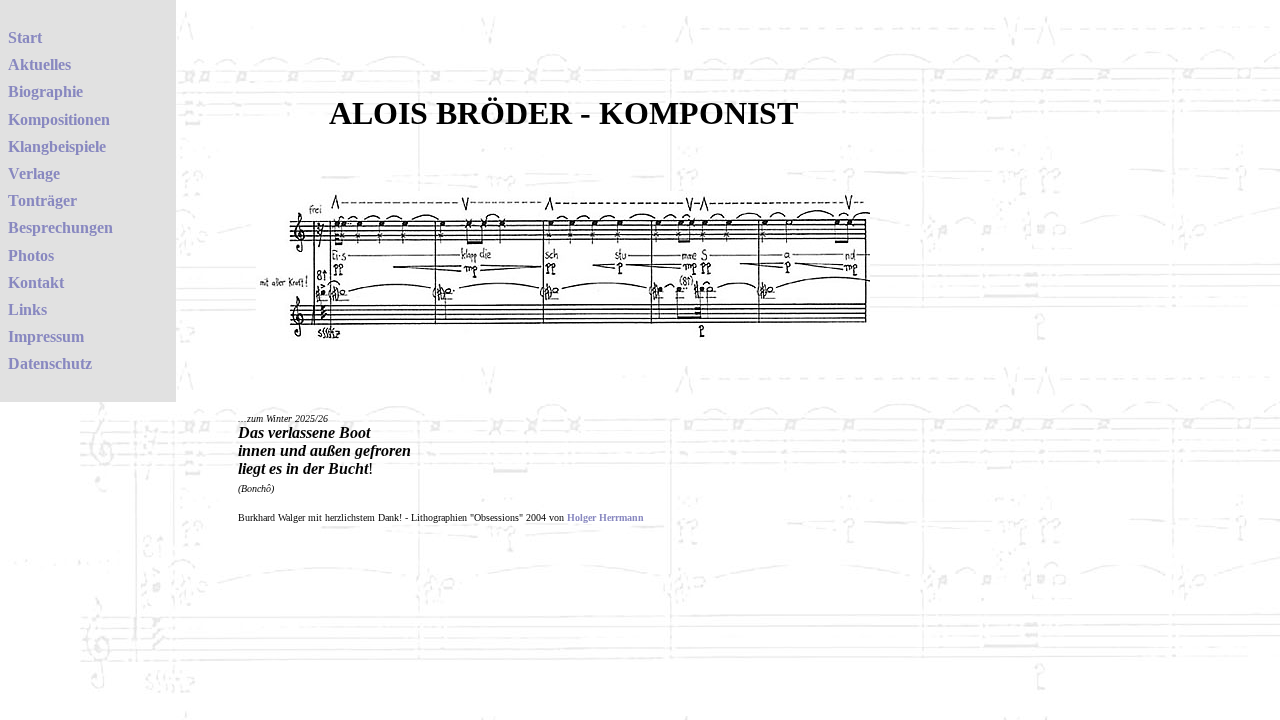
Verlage (34, 173)
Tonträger (42, 200)
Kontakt (36, 282)
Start (25, 37)
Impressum (46, 336)
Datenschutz (50, 363)
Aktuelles (39, 64)
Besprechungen (60, 227)
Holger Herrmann (605, 517)
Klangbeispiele (57, 146)
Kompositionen (59, 119)
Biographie (45, 91)
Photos (31, 255)
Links (27, 309)
